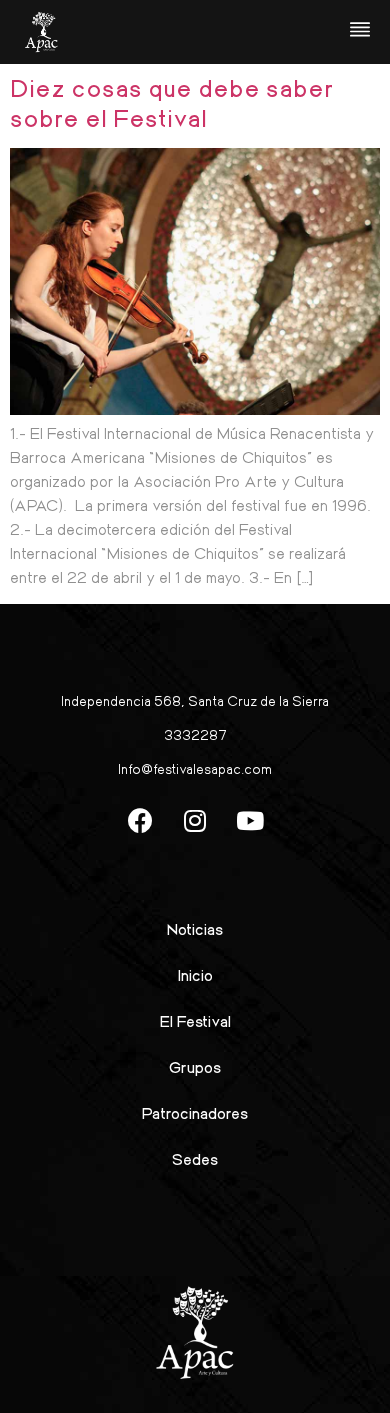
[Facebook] (140, 821)
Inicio (195, 974)
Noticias (195, 928)
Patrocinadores (195, 1112)
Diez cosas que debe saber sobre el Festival (172, 102)
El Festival (195, 1020)
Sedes (195, 1158)
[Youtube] (250, 821)
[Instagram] (195, 821)
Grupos (195, 1066)
